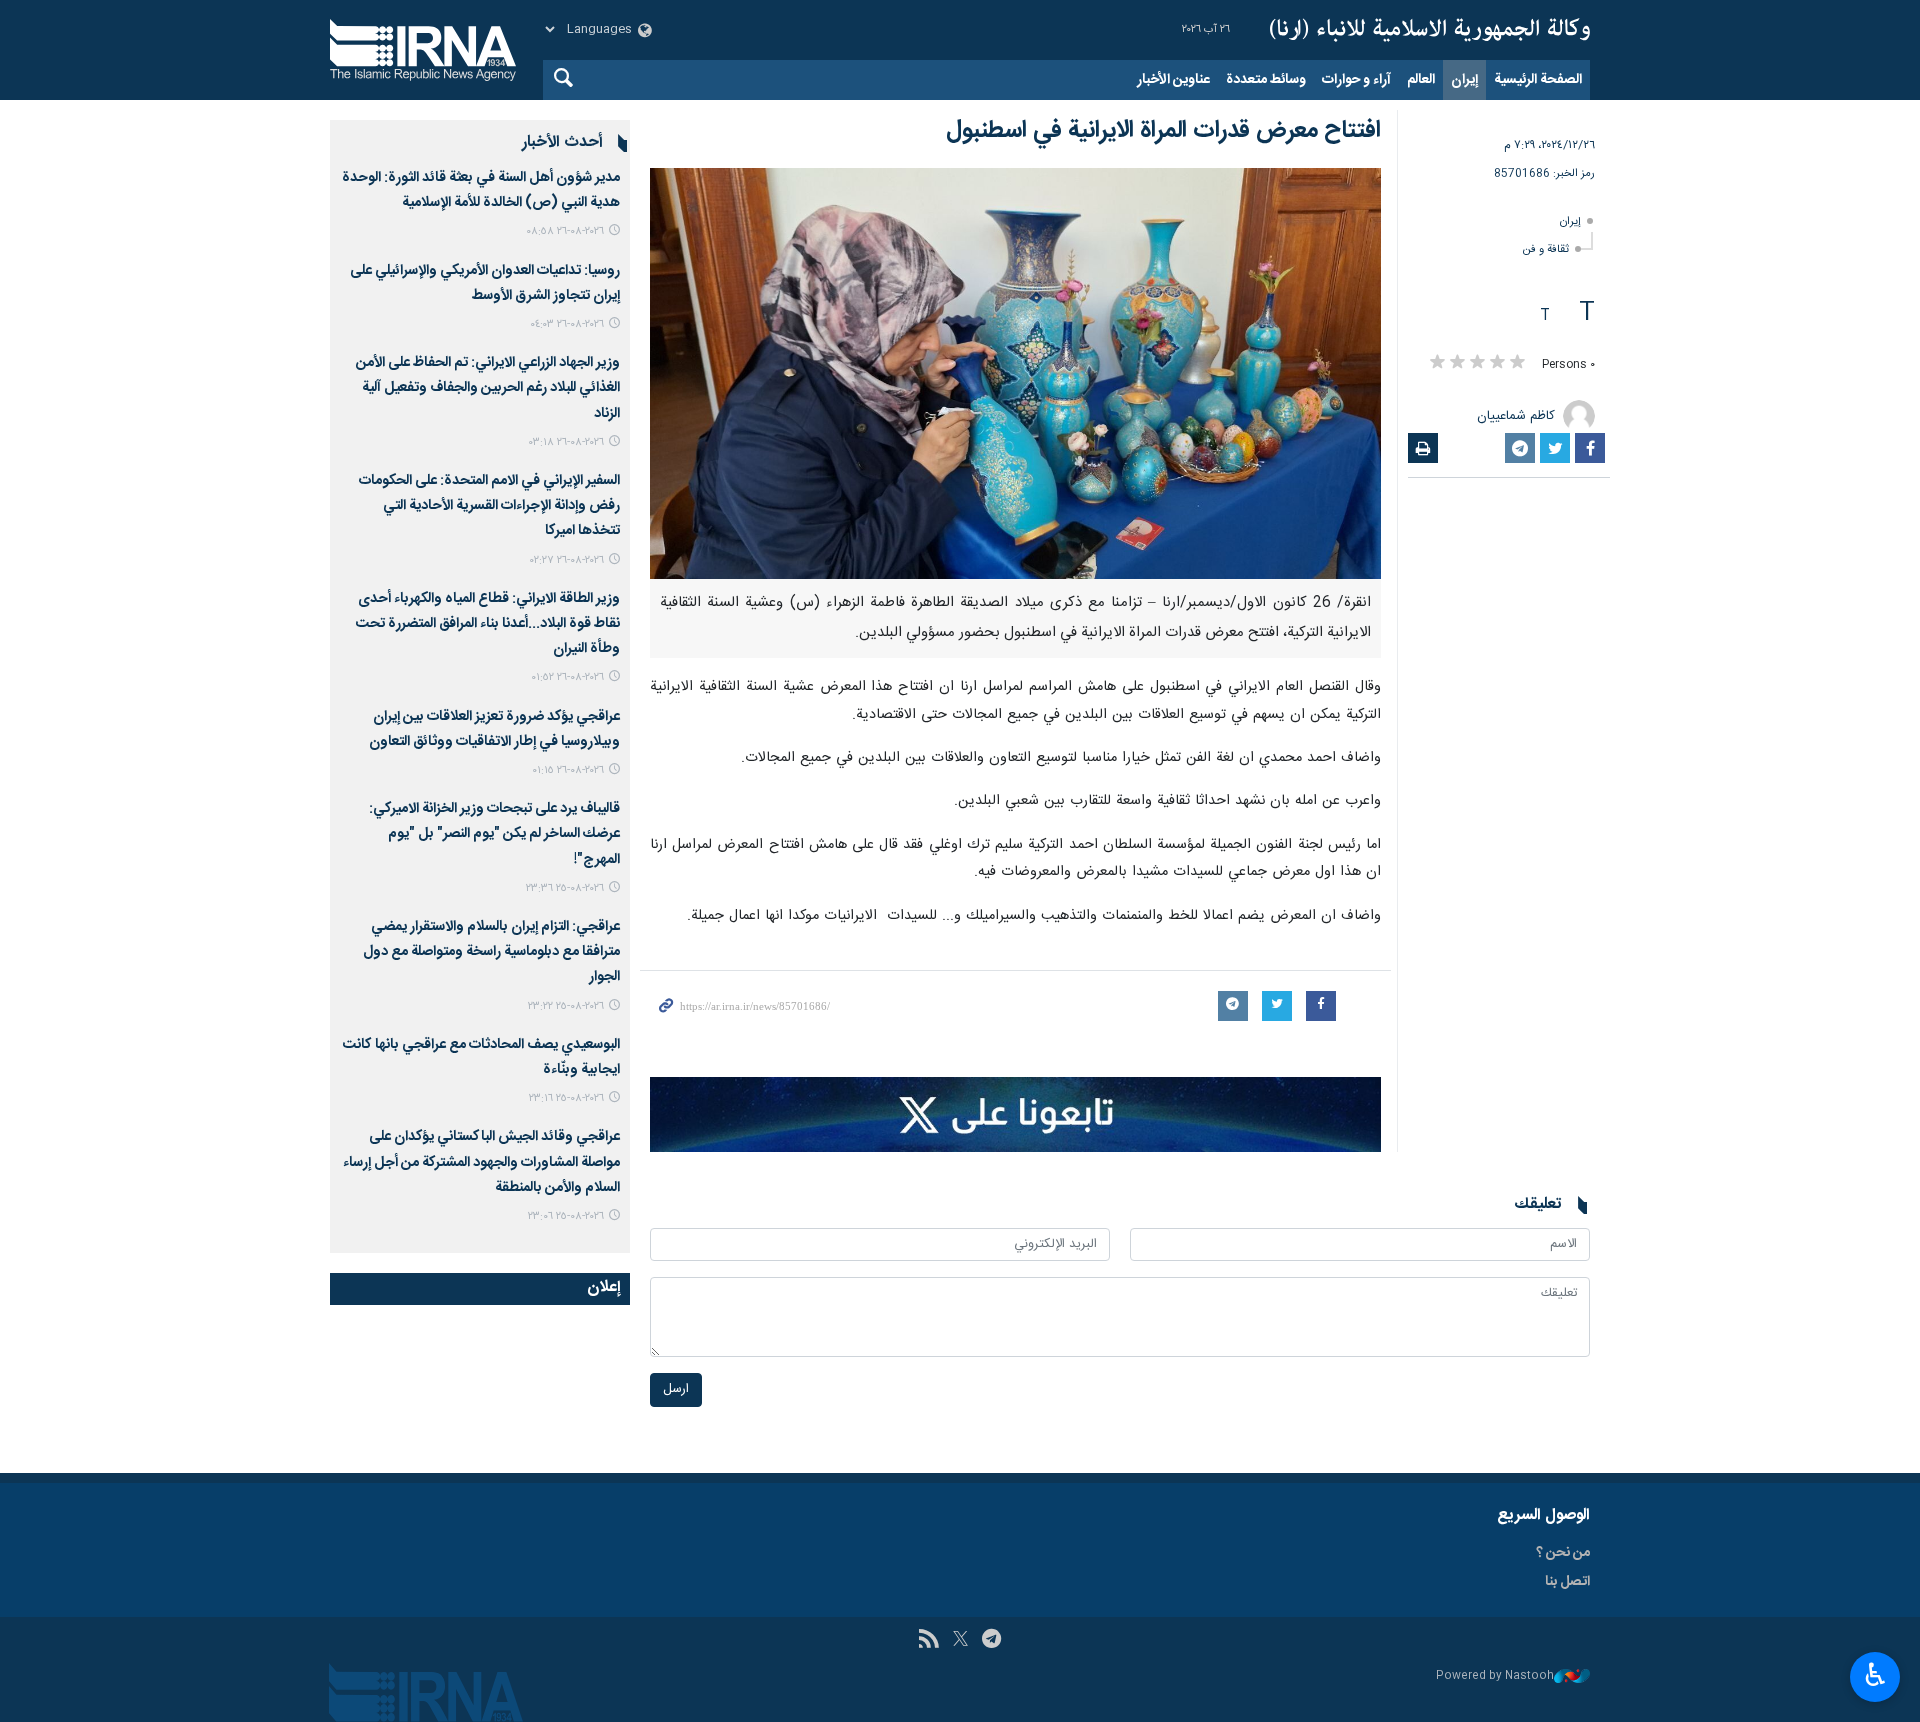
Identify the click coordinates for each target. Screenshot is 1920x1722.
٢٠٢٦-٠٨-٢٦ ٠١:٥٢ (567, 677)
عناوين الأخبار (1173, 80)
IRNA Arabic (1430, 30)
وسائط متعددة (1266, 80)
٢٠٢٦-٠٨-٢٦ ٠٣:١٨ (566, 442)
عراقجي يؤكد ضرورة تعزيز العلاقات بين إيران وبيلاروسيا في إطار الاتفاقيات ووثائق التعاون (494, 729)
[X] (960, 1641)
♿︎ (1875, 1675)
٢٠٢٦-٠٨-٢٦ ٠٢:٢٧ (567, 560)
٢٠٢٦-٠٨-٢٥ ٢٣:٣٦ (565, 888)
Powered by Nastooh (1495, 1676)
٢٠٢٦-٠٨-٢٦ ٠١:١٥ (568, 770)
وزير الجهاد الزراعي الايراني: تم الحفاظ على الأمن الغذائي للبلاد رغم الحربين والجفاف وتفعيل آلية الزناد (488, 388)
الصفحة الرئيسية (1538, 80)
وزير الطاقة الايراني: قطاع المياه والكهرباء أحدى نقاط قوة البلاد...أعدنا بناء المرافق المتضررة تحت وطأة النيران (488, 624)
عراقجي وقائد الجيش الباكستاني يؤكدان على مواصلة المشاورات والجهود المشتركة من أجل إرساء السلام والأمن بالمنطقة (481, 1162)
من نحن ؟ (1563, 1553)
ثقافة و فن (1546, 249)
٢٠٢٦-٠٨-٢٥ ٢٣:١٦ (566, 1098)
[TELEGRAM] (991, 1641)
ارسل (676, 1389)
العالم (1421, 80)
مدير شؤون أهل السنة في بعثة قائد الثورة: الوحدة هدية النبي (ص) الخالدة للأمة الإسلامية (481, 190)
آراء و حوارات (1356, 80)
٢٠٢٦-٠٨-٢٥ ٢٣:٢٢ (566, 1006)
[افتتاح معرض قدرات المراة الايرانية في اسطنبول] (1015, 373)
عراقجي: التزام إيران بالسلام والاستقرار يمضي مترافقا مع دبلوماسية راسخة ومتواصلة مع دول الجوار (491, 952)
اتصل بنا (1567, 1582)
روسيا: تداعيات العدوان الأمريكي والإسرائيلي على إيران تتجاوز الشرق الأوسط (485, 283)
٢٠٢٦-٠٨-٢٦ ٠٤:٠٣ (567, 324)
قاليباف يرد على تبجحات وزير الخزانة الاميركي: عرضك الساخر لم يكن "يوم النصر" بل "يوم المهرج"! (494, 834)
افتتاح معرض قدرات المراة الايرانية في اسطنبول (1163, 131)
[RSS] (928, 1641)
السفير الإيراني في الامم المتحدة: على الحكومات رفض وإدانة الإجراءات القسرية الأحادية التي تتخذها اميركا (489, 506)
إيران (1464, 80)
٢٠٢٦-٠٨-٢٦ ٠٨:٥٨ (565, 231)
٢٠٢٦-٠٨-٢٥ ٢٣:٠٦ (566, 1216)
